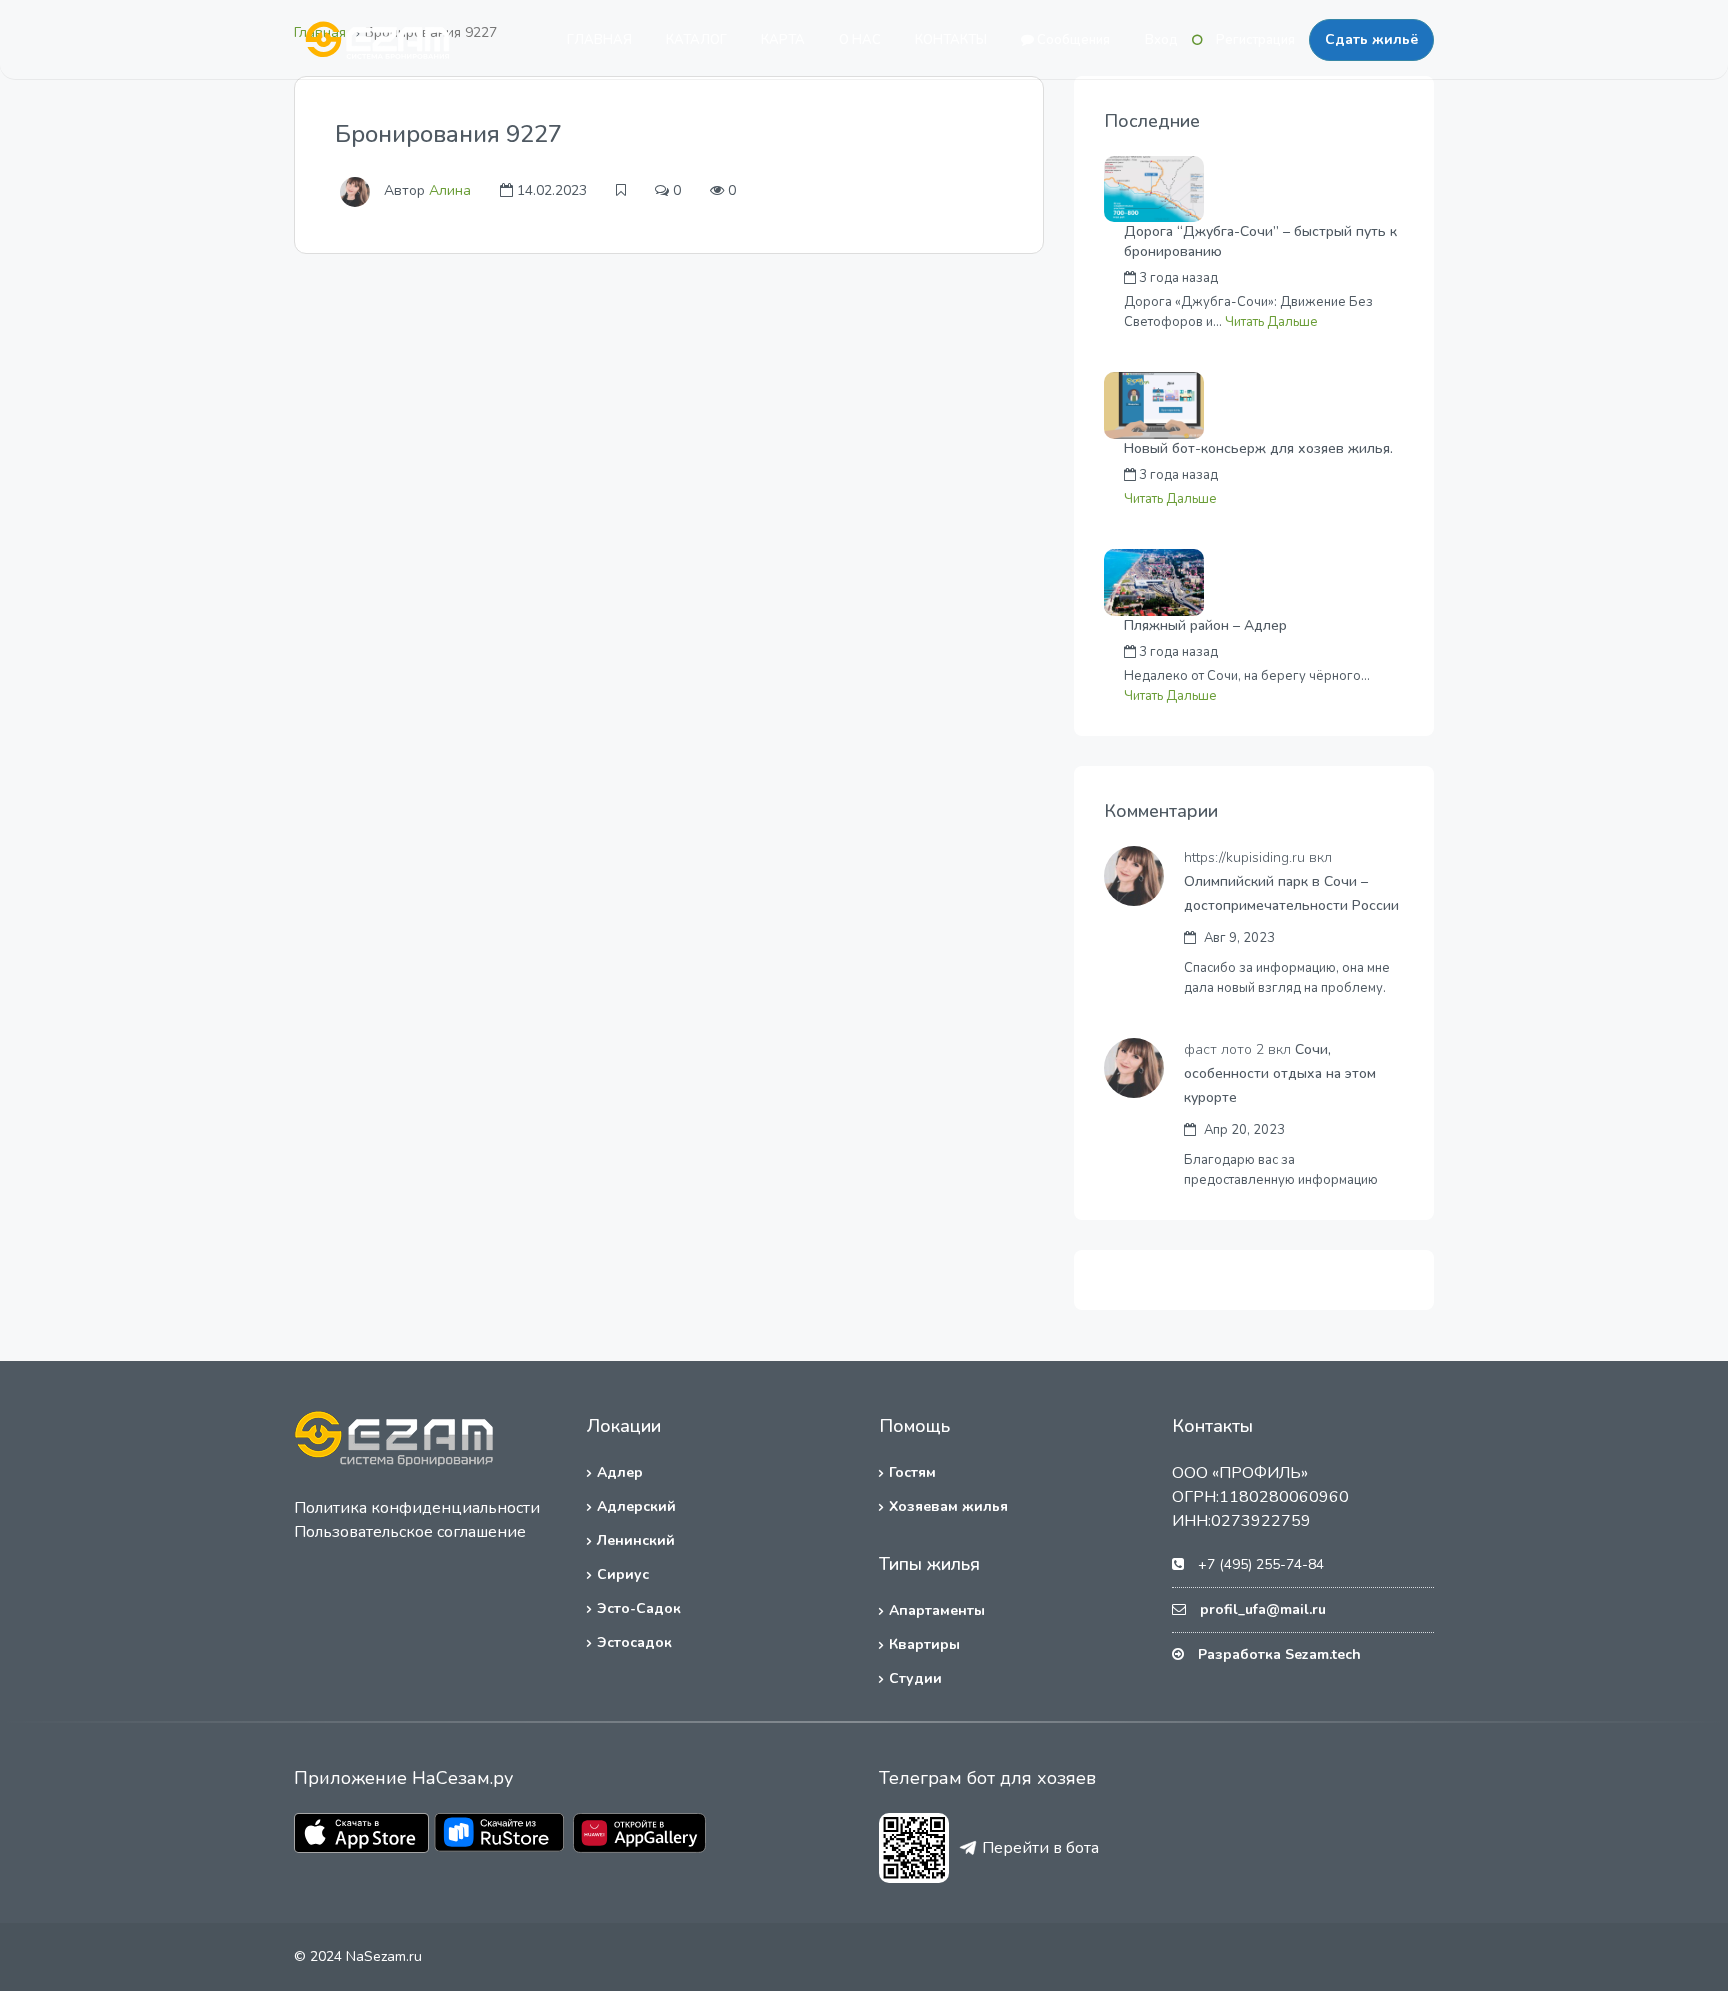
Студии (915, 1678)
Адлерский (636, 1506)
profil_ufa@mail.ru (1263, 1609)
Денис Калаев (1304, 652)
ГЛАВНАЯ (599, 40)
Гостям (912, 1472)
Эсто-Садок (639, 1608)
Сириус (623, 1574)
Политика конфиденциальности (417, 1508)
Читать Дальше (1271, 322)
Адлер (620, 1472)
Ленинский (636, 1540)
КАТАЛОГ (696, 40)
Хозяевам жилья (948, 1506)
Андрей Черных (1310, 278)
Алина (450, 190)
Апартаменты (937, 1610)
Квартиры (924, 1644)
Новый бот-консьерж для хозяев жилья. (1258, 448)
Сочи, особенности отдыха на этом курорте (1280, 1073)
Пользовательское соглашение (410, 1532)
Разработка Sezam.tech (1279, 1654)
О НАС (860, 40)
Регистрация (1255, 40)
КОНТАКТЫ (951, 40)
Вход (1161, 40)
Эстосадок (634, 1642)
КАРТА (783, 40)
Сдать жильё (1371, 39)
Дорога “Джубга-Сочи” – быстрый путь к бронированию (1260, 241)
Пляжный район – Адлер (1205, 625)
